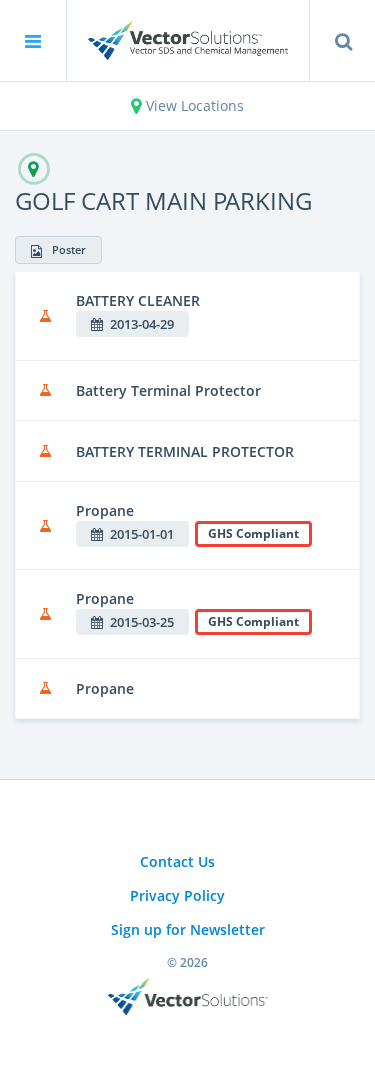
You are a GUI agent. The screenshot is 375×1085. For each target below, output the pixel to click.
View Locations (193, 105)
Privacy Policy (177, 895)
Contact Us (177, 861)
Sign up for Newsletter (188, 929)
